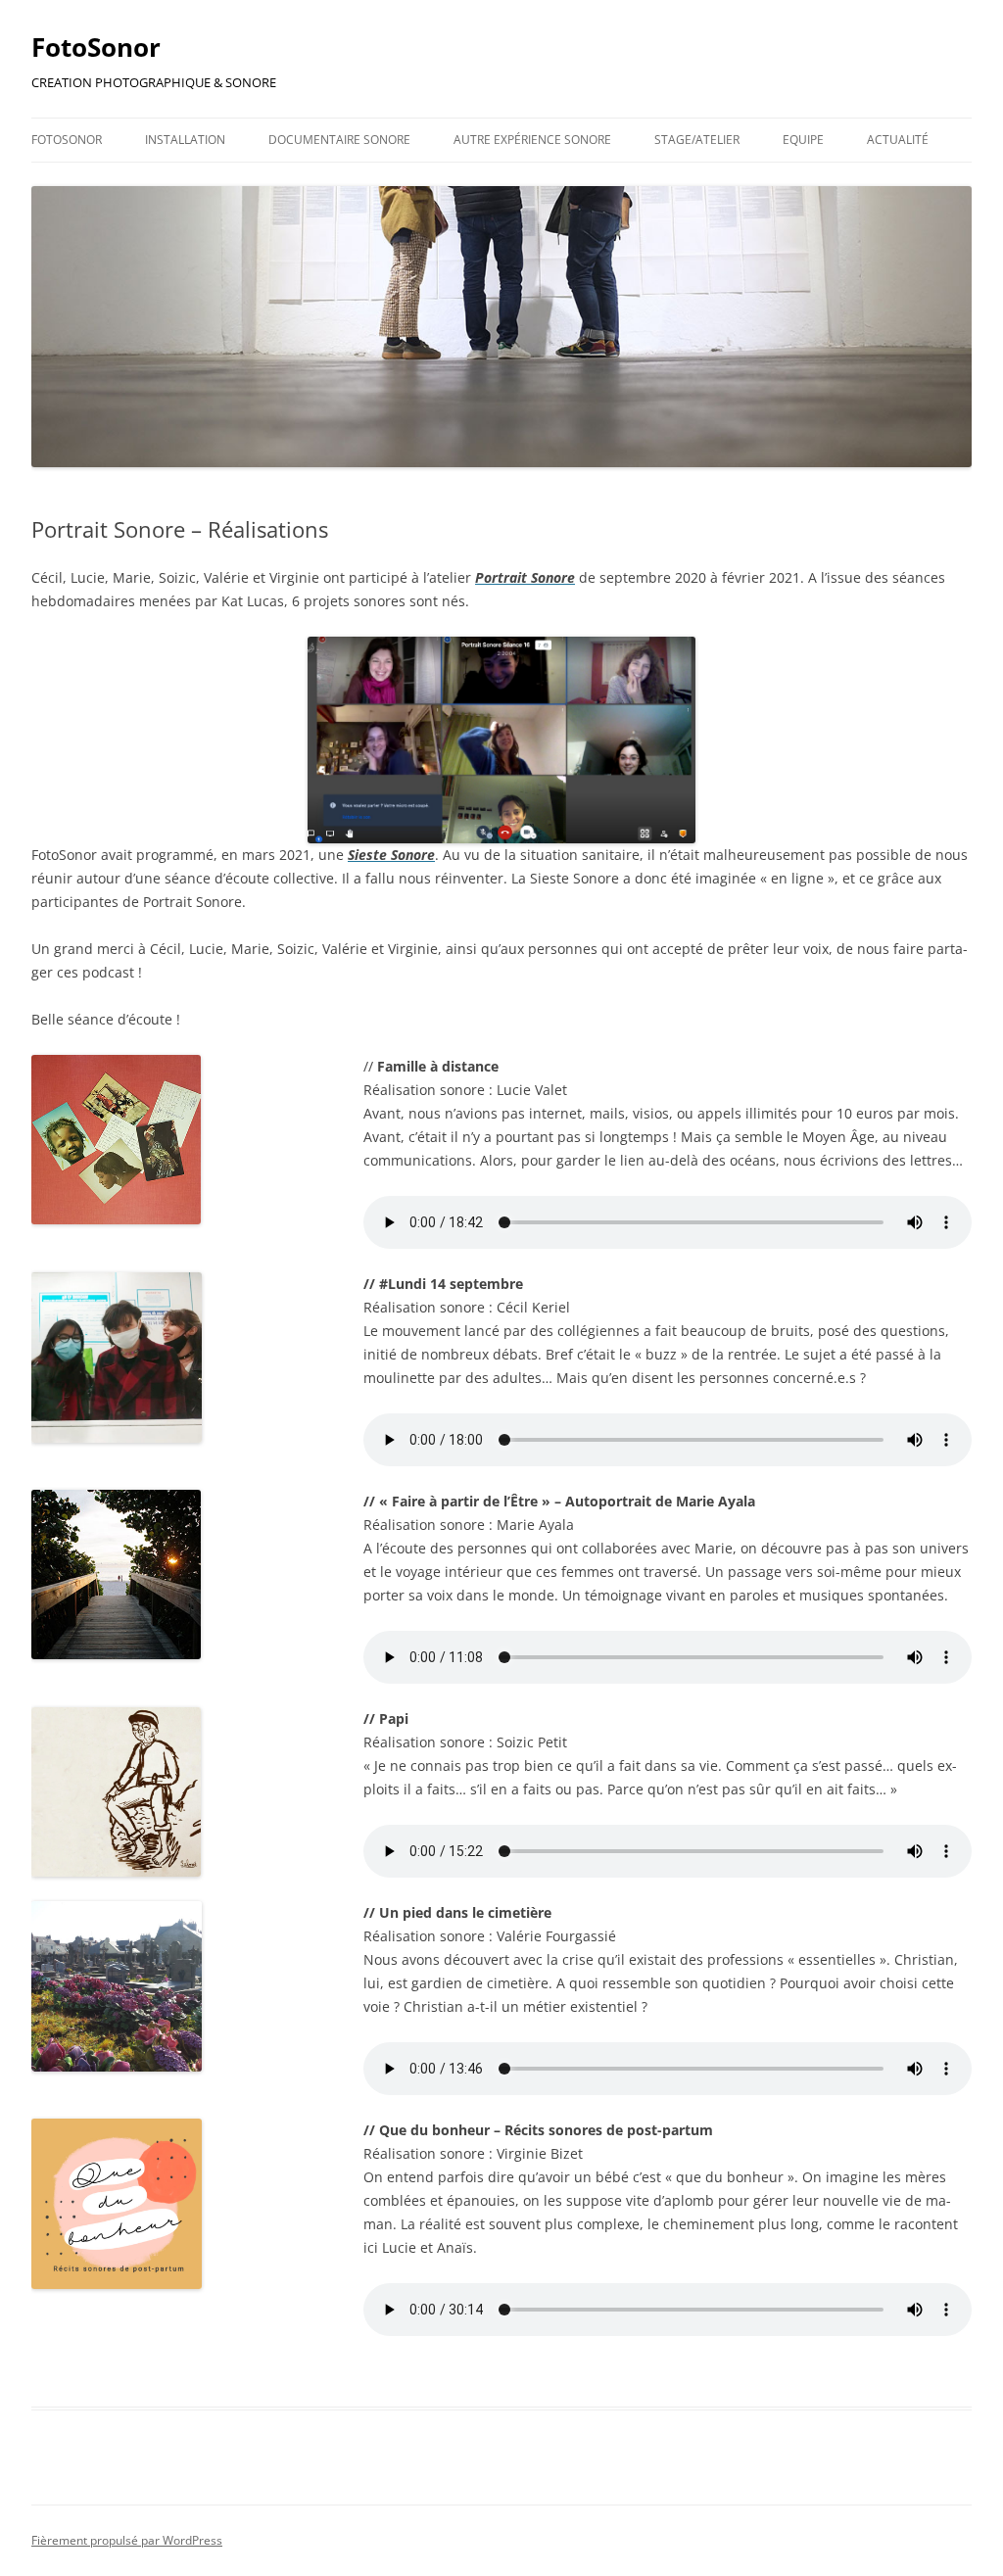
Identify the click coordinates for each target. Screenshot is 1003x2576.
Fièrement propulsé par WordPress (127, 2540)
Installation (185, 140)
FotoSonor (96, 47)
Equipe (803, 140)
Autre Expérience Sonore (532, 140)
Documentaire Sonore (339, 140)
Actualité (898, 140)
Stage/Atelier (697, 140)
